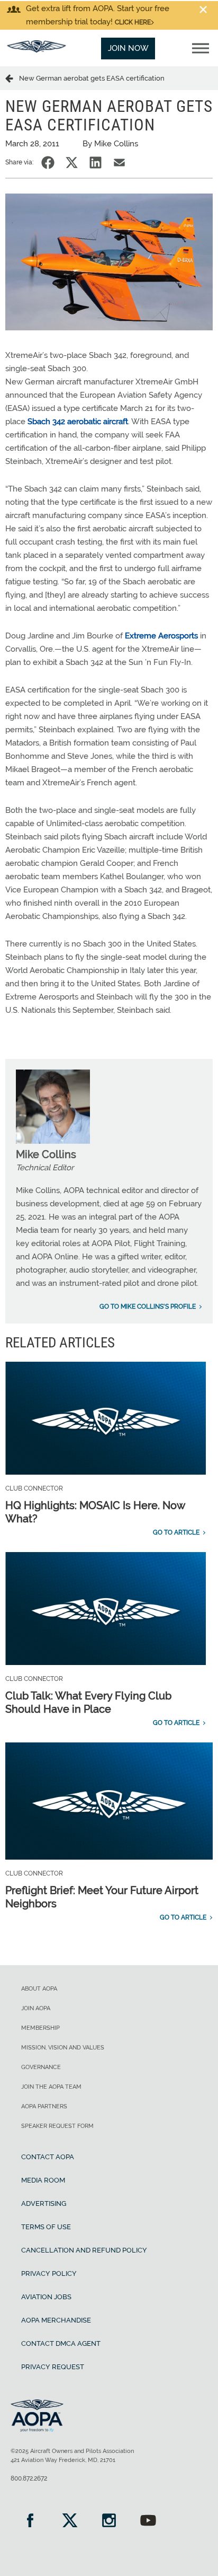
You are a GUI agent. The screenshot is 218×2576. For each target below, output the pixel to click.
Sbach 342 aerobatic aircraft (78, 422)
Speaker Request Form (57, 2126)
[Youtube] (148, 2522)
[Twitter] (69, 2522)
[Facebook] (30, 2522)
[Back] (12, 78)
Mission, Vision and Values (63, 2048)
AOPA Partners (44, 2106)
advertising (44, 2203)
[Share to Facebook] (48, 163)
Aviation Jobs (46, 2297)
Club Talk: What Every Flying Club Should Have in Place (88, 1702)
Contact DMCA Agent (61, 2343)
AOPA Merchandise (56, 2320)
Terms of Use (46, 2227)
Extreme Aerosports (161, 636)
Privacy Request (53, 2367)
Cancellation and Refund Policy (84, 2250)
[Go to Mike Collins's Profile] (53, 1141)
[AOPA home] (37, 50)
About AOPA (39, 1989)
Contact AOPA (48, 2157)
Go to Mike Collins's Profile (148, 1307)
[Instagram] (109, 2522)
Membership (40, 2028)
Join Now (128, 48)
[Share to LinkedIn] (96, 163)
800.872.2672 (29, 2478)
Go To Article (176, 1532)
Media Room (43, 2180)
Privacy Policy (49, 2273)
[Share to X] (72, 163)
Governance (41, 2067)
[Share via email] (119, 163)
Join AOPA (36, 2008)
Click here (133, 22)
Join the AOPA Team (51, 2087)
